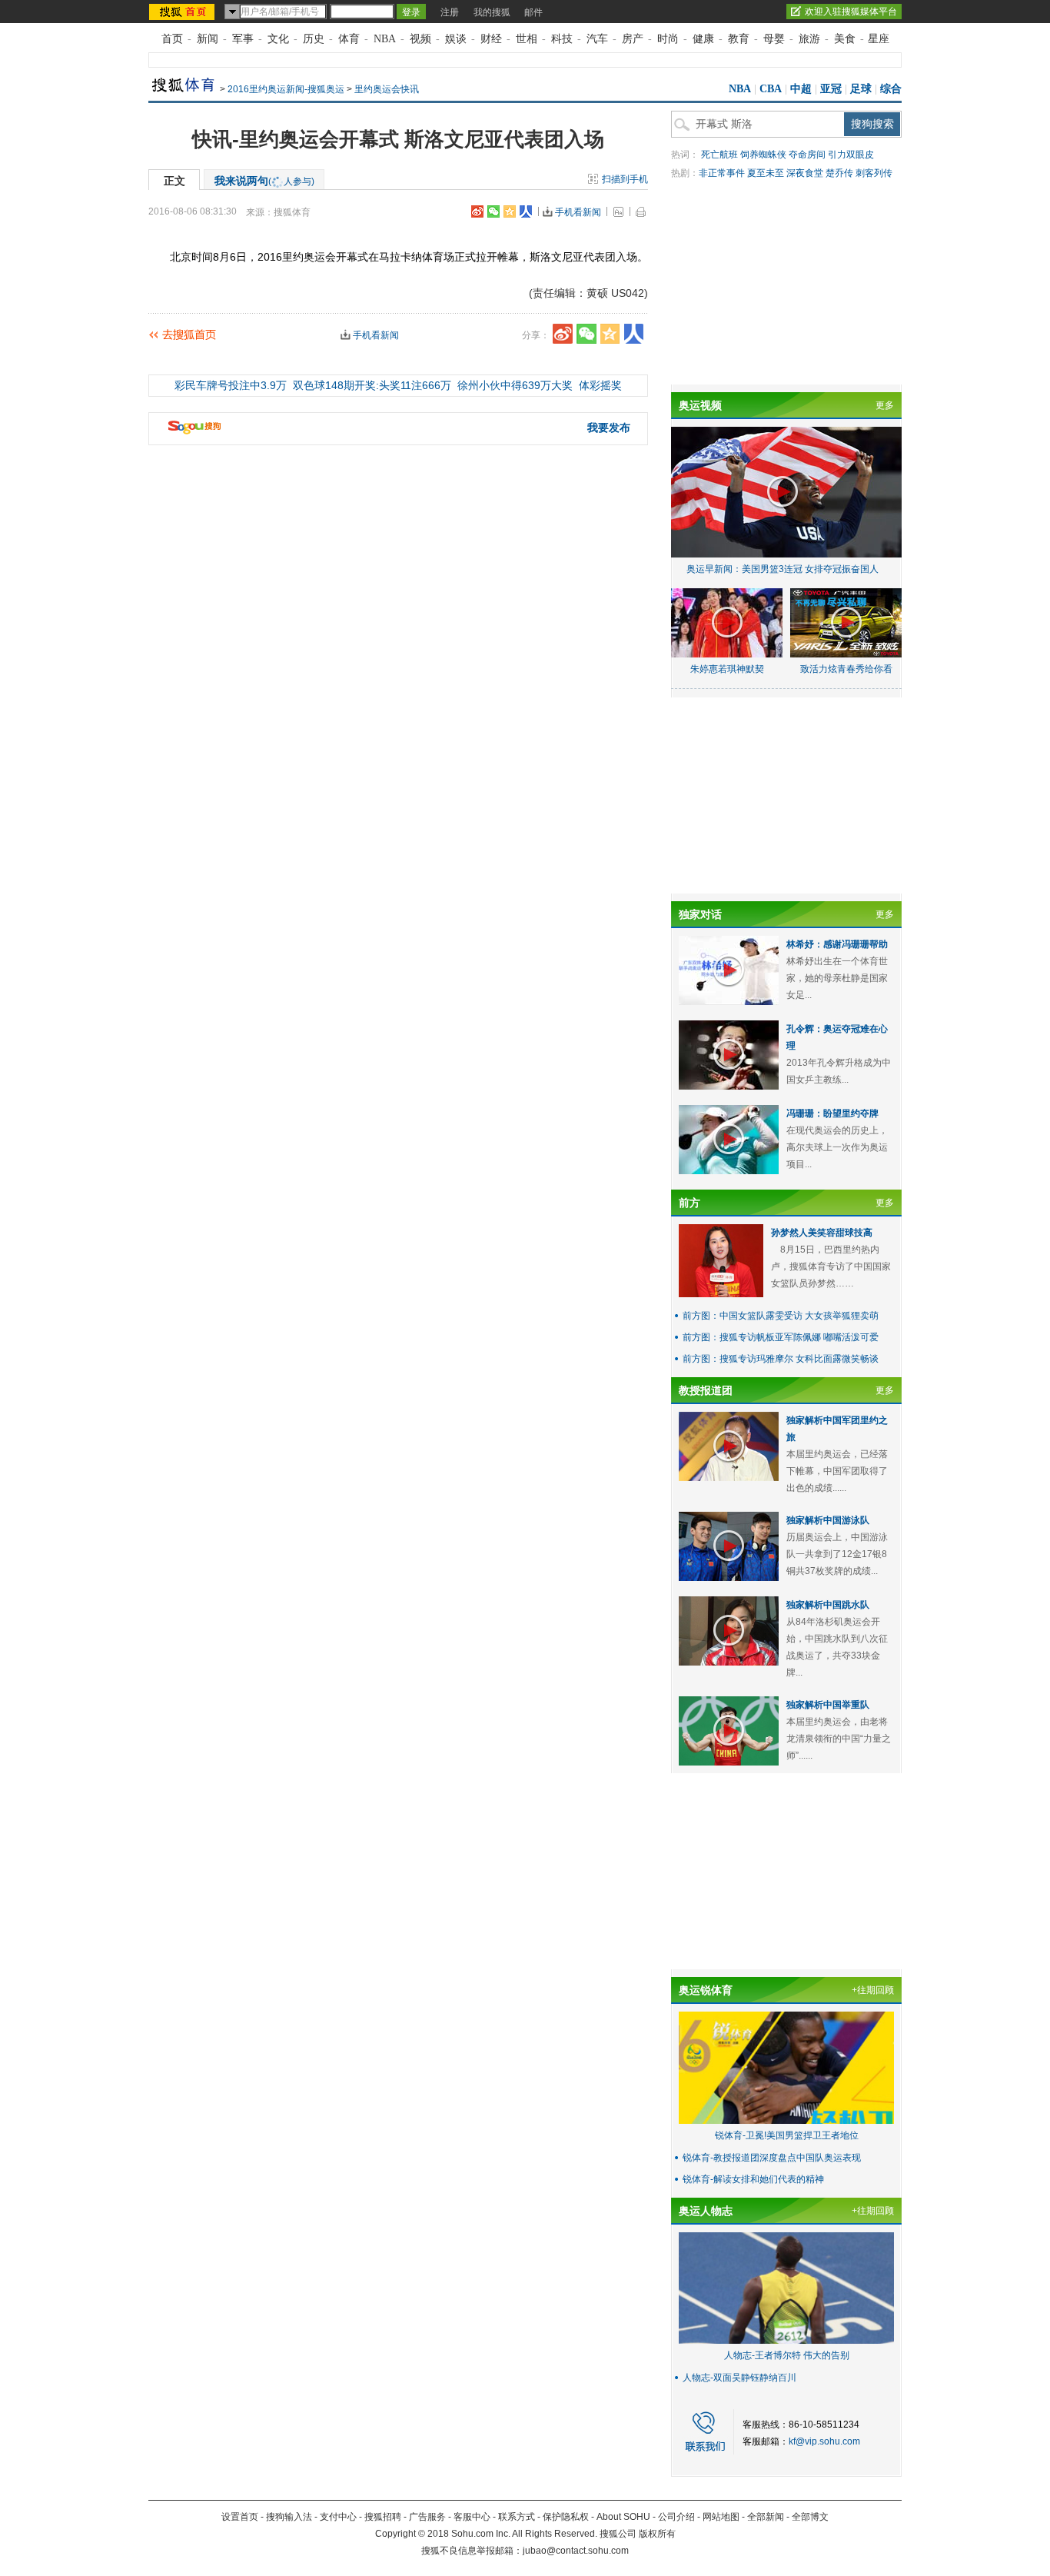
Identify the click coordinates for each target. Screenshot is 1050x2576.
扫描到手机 (625, 179)
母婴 (774, 39)
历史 (314, 39)
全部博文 (810, 2517)
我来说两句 (264, 181)
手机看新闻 (578, 212)
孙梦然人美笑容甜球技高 (822, 1233)
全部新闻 (766, 2517)
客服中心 (472, 2517)
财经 (491, 39)
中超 (801, 89)
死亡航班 (719, 155)
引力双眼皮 (851, 155)
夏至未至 (766, 173)
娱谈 (456, 39)
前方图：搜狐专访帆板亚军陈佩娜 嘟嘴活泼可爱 (781, 1337)
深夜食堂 (805, 173)
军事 (243, 39)
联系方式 (517, 2517)
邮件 (533, 12)
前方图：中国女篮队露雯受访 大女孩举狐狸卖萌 (781, 1316)
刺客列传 (874, 173)
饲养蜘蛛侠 (763, 155)
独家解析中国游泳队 (828, 1520)
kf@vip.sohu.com (824, 2441)
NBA (385, 39)
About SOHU (623, 2517)
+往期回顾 (873, 1990)
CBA (771, 89)
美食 (845, 39)
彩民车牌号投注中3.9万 (231, 385)
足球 (861, 89)
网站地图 (721, 2517)
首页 (172, 39)
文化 (278, 39)
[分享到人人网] (526, 211)
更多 (885, 405)
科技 (562, 39)
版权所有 (657, 2534)
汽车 (597, 39)
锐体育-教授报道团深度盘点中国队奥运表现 (772, 2158)
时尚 (668, 39)
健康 (703, 39)
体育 (349, 39)
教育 (739, 39)
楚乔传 (839, 173)
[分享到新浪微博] (477, 211)
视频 (420, 39)
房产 (633, 39)
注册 (450, 12)
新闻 (208, 39)
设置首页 (240, 2517)
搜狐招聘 (383, 2517)
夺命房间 (807, 155)
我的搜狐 (492, 12)
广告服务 (427, 2517)
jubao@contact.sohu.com (576, 2551)
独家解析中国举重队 (828, 1705)
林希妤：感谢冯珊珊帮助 (837, 944)
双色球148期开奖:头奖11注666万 (372, 385)
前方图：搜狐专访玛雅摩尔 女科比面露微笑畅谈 (781, 1359)
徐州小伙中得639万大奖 (515, 385)
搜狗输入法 (289, 2517)
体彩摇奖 (600, 385)
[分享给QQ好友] (510, 211)
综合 (891, 89)
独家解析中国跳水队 (828, 1605)
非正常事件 (722, 173)
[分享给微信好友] (586, 334)
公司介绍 (676, 2517)
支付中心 (338, 2517)
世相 (527, 39)
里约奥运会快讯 (387, 89)
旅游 (809, 39)
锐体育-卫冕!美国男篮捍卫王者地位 (787, 2135)
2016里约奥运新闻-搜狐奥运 (286, 89)
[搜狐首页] (183, 12)
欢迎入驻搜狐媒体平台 (851, 12)
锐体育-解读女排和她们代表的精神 (753, 2179)
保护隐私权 (566, 2517)
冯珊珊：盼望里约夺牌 (832, 1113)
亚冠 (831, 89)
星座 (879, 39)
